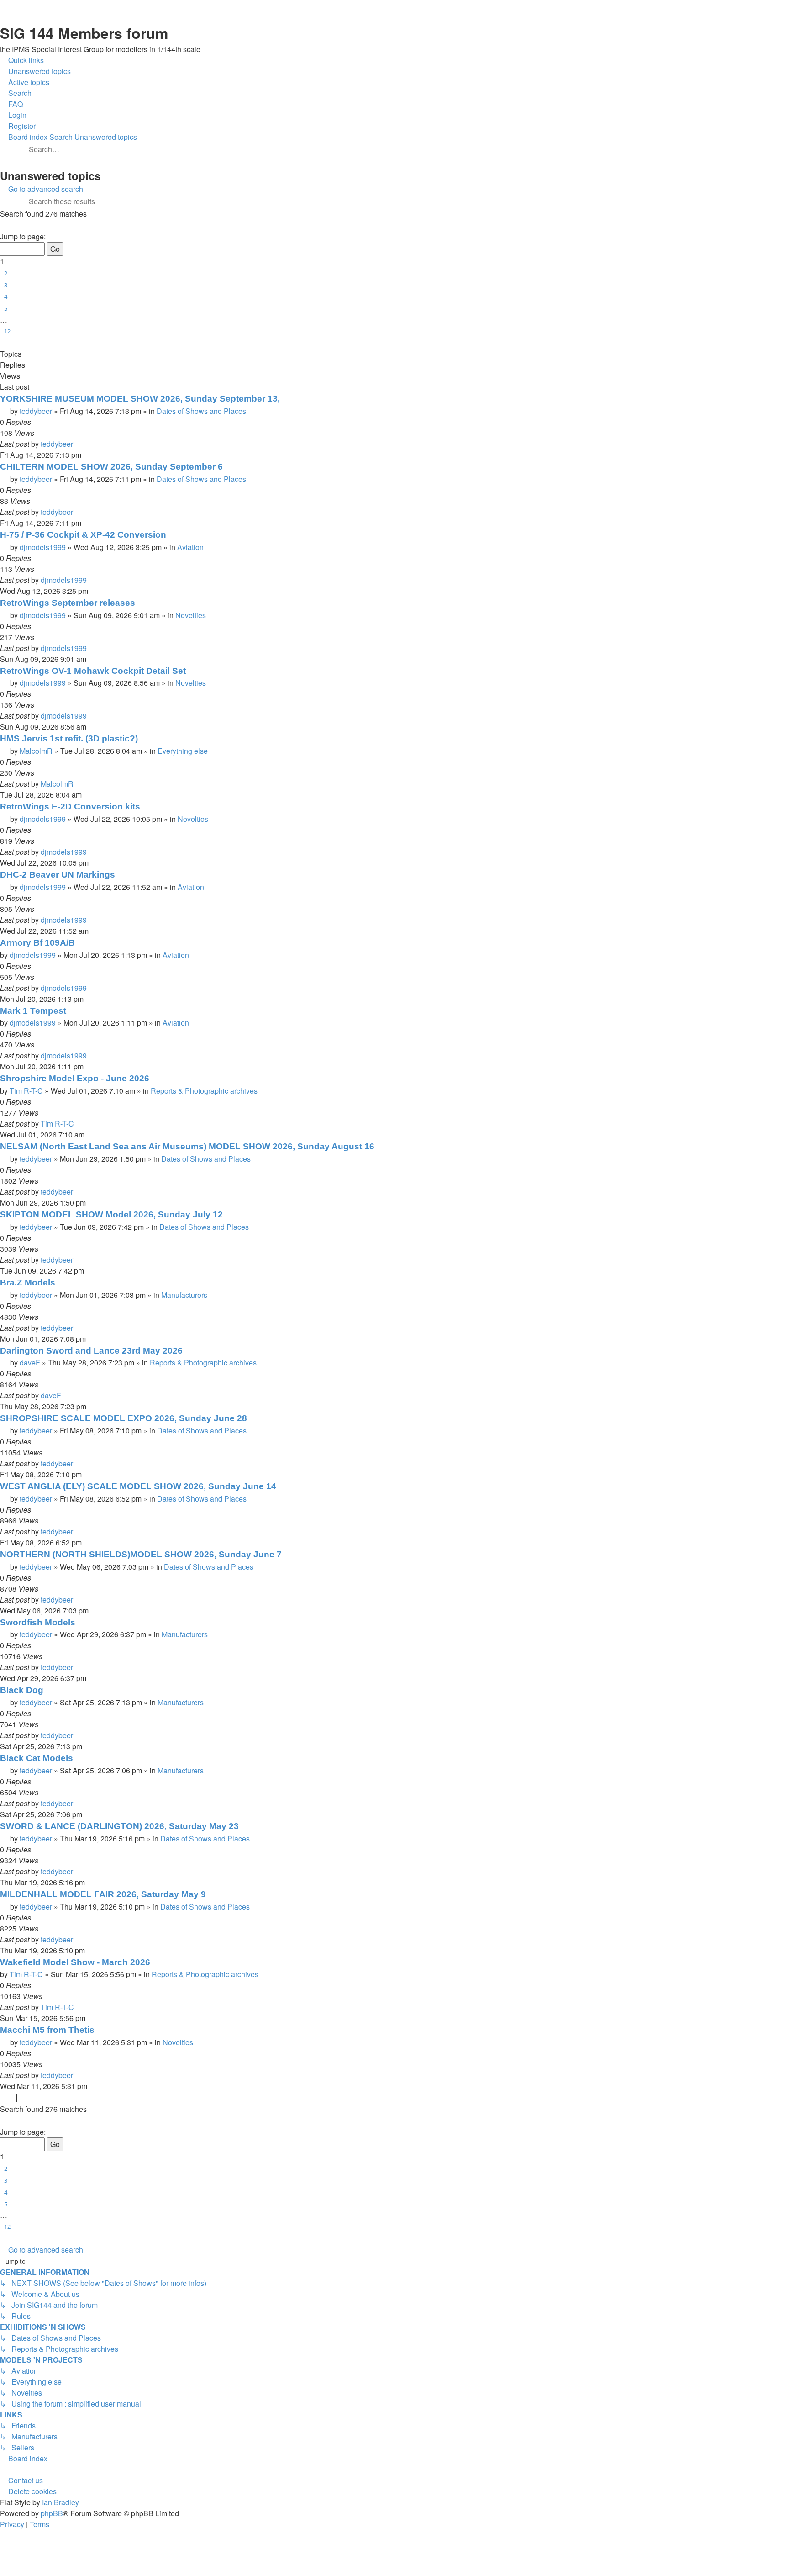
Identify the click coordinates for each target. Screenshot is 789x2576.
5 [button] (6, 308)
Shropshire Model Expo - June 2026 (75, 1078)
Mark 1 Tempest (33, 1011)
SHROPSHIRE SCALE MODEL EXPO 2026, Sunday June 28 (124, 1418)
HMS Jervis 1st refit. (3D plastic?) (69, 738)
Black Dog (22, 1690)
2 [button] (6, 273)
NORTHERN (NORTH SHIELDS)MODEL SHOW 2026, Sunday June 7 (141, 1554)
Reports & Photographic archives (204, 1091)
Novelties (191, 615)
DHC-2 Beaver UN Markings (58, 875)
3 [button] (6, 285)
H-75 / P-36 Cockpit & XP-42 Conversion (83, 535)
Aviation (190, 547)
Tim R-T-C (26, 1091)
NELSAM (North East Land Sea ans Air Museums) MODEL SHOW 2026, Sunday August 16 (187, 1146)
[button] (4, 226)
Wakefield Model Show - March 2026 (75, 1962)
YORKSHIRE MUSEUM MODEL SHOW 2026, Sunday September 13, (140, 399)
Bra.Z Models (28, 1283)
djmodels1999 (43, 547)
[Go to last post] (78, 444)
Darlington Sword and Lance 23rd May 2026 (91, 1351)
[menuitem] (35, 71)
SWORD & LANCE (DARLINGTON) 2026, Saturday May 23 (119, 1826)
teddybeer (36, 411)
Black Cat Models (37, 1758)
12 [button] (7, 331)
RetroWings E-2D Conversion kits (70, 807)
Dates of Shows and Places (201, 411)
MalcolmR (36, 751)
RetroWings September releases (68, 603)
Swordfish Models (38, 1622)
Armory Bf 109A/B (37, 943)
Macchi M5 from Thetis (47, 2030)
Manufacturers (184, 1295)
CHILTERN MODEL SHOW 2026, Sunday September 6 (111, 467)
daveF (30, 1362)
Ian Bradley (60, 2502)
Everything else (183, 751)
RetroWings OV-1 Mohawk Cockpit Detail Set (93, 671)
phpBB (52, 2513)
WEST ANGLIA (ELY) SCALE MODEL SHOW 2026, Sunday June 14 (138, 1486)
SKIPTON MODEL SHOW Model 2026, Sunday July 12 (111, 1214)
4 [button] (6, 296)
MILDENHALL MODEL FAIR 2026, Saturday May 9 (103, 1894)
